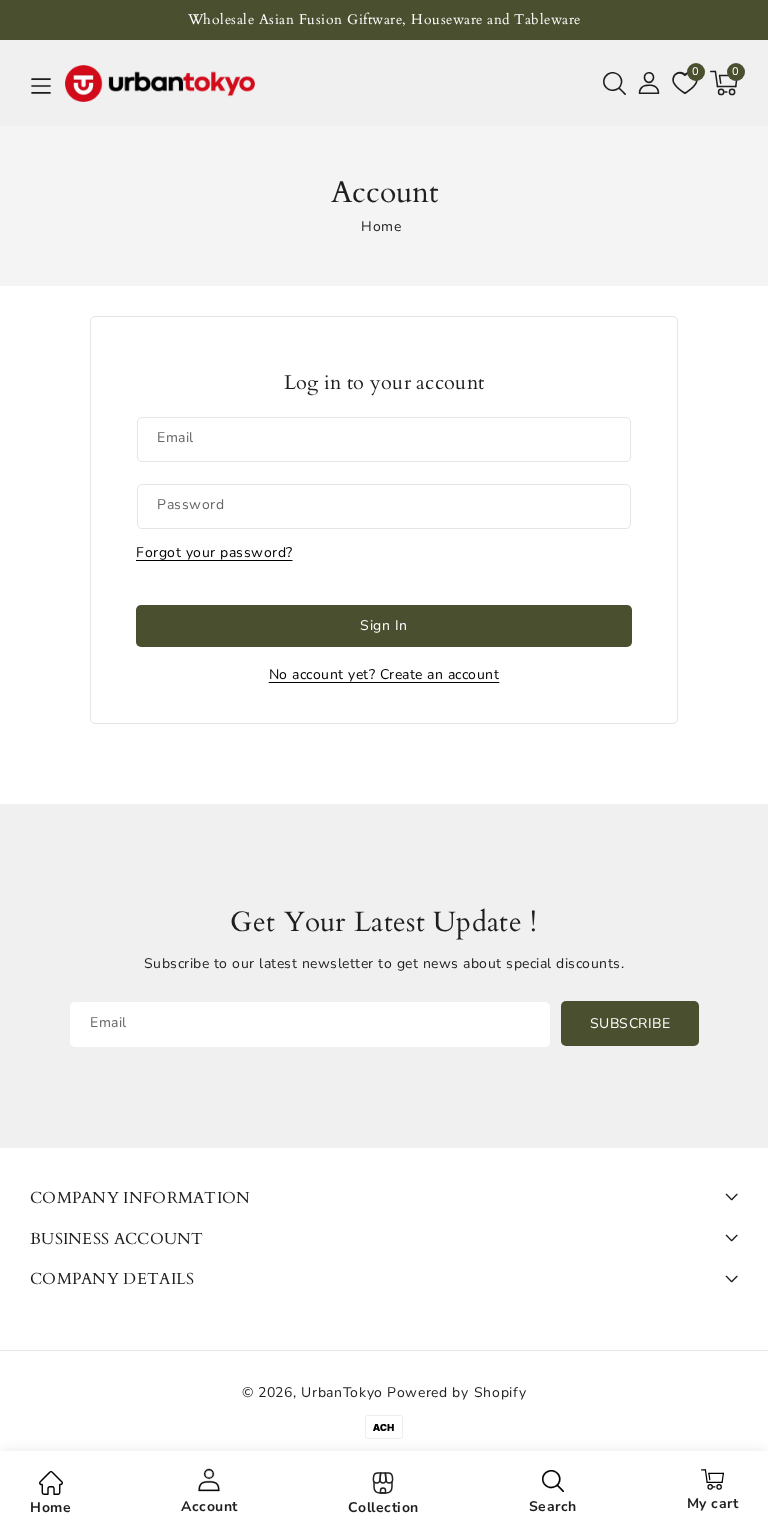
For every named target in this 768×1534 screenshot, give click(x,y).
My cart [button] (713, 1503)
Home (381, 226)
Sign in (384, 625)
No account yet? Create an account (384, 674)
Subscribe (630, 1023)
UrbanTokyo (342, 1392)
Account (209, 1506)
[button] (614, 83)
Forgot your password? (214, 552)
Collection (383, 1507)
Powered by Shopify (457, 1392)
